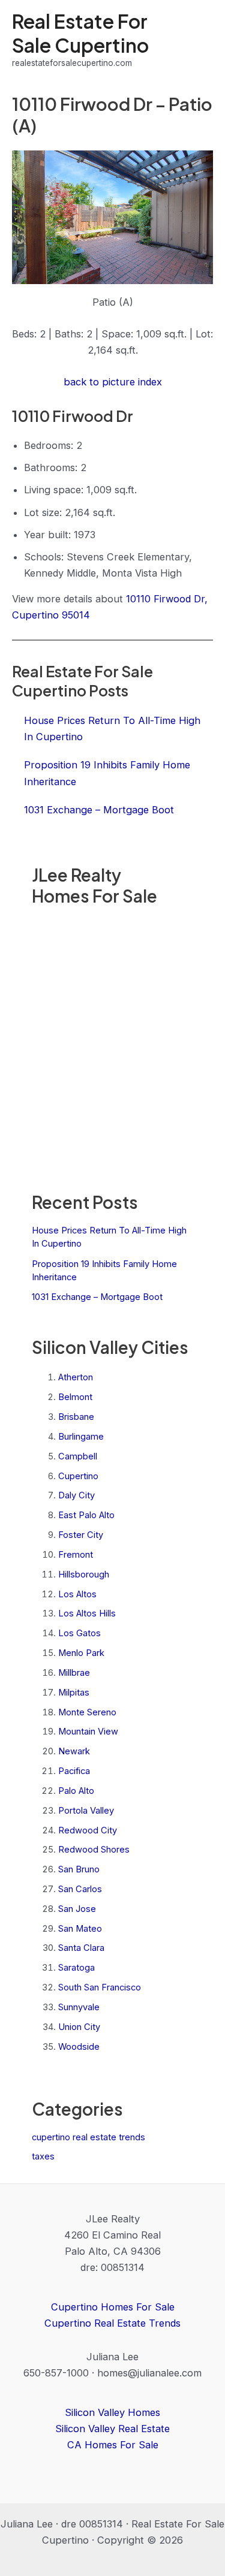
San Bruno (79, 1869)
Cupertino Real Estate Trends (112, 2323)
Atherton (76, 1377)
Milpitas (74, 1693)
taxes (43, 2156)
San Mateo (80, 1929)
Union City (79, 2027)
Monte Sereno (87, 1712)
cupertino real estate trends (88, 2137)
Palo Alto (76, 1791)
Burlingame (81, 1437)
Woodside (79, 2047)
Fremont (76, 1555)
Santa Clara (81, 1948)
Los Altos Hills (87, 1613)
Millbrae (74, 1673)
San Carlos (80, 1889)
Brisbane (76, 1417)
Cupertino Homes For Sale (113, 2307)
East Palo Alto (86, 1515)
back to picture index (113, 382)
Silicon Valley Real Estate (112, 2429)
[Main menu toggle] (199, 40)
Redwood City (88, 1830)
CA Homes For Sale (113, 2445)
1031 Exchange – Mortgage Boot (97, 1297)
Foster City (81, 1535)
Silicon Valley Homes (112, 2412)
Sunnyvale (79, 2007)
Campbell (78, 1456)
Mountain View (88, 1732)
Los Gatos (79, 1633)
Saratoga (76, 1968)
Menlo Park (81, 1653)
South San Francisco (100, 1987)
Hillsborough (84, 1574)
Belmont (75, 1397)
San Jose (77, 1909)
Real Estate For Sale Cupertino (80, 33)
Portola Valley (86, 1811)
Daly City (76, 1495)
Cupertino (78, 1476)
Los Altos (77, 1594)
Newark (74, 1751)
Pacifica (74, 1771)
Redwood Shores (94, 1850)
